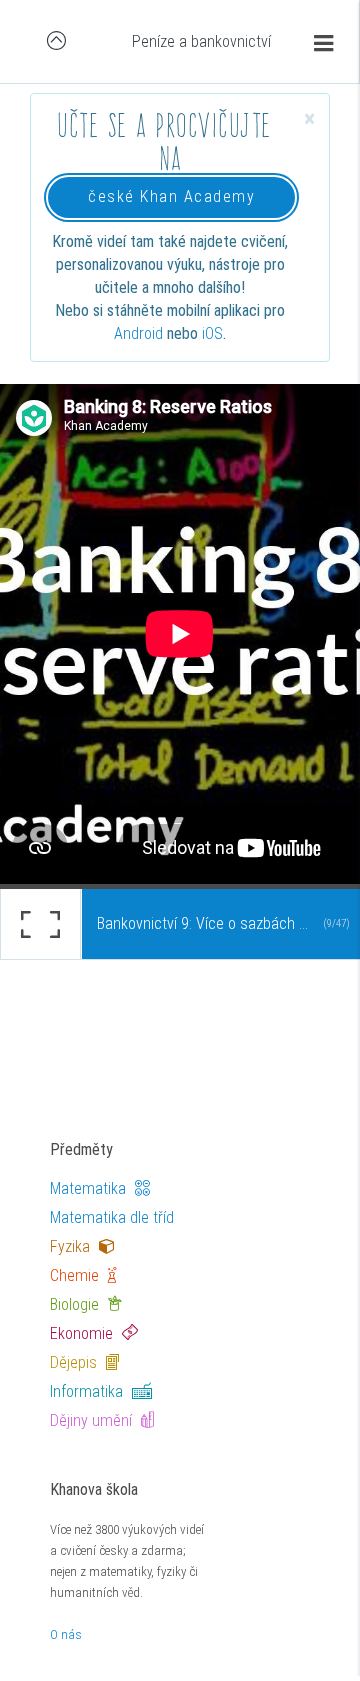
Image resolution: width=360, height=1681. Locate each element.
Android (138, 333)
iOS (212, 333)
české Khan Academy (171, 196)
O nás (66, 1634)
